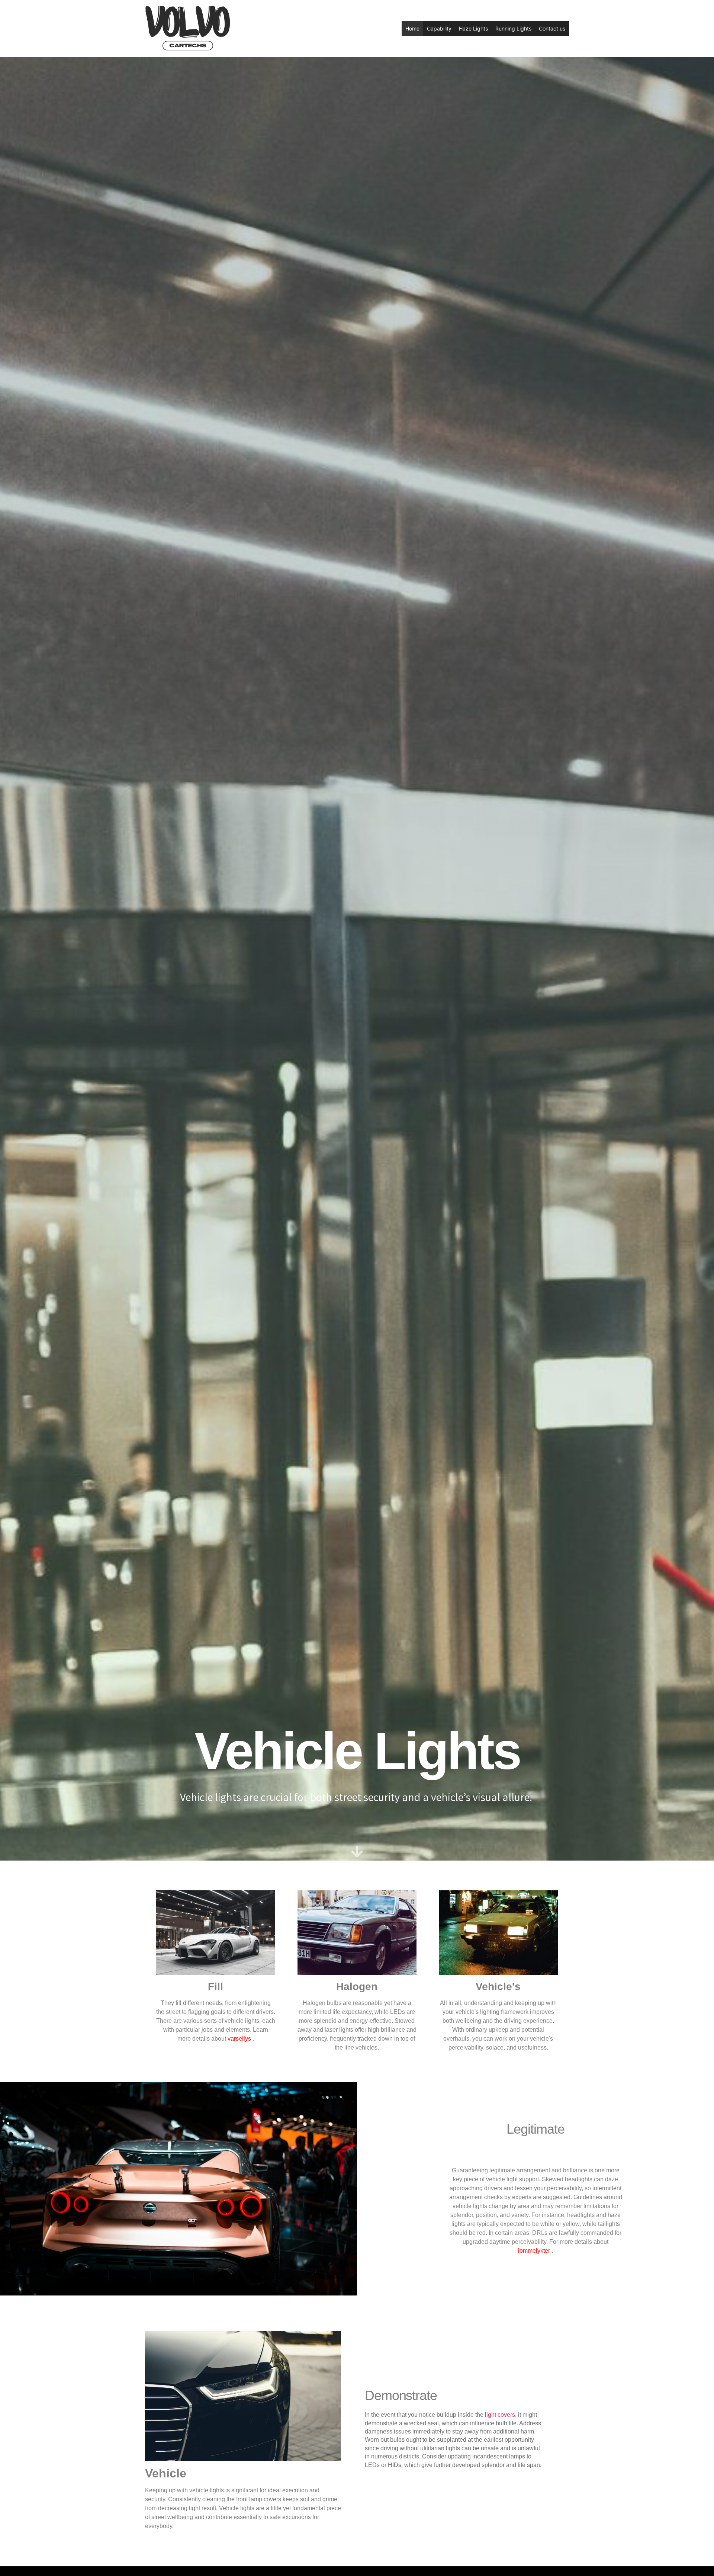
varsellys (239, 2039)
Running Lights (513, 28)
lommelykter (534, 2251)
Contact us (552, 28)
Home (412, 28)
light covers (500, 2415)
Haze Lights (473, 28)
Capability (439, 28)
